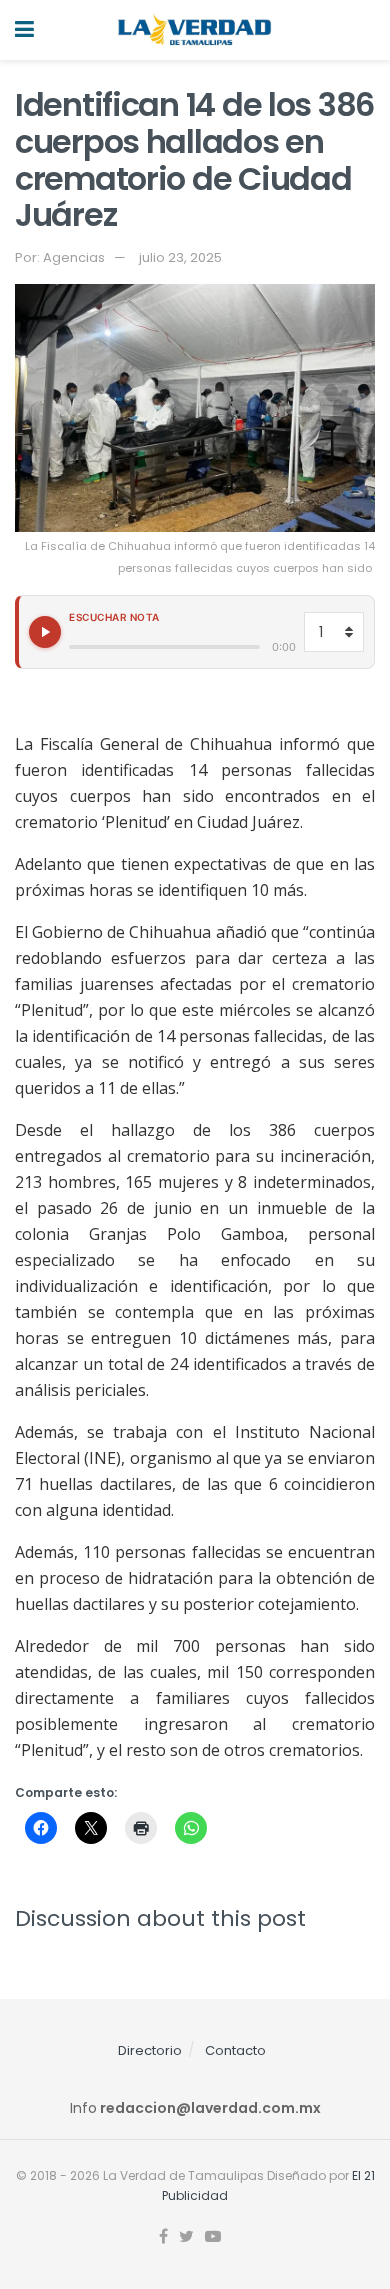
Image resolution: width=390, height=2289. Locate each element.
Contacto (235, 2050)
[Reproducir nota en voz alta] (45, 632)
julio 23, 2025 (180, 257)
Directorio (150, 2050)
